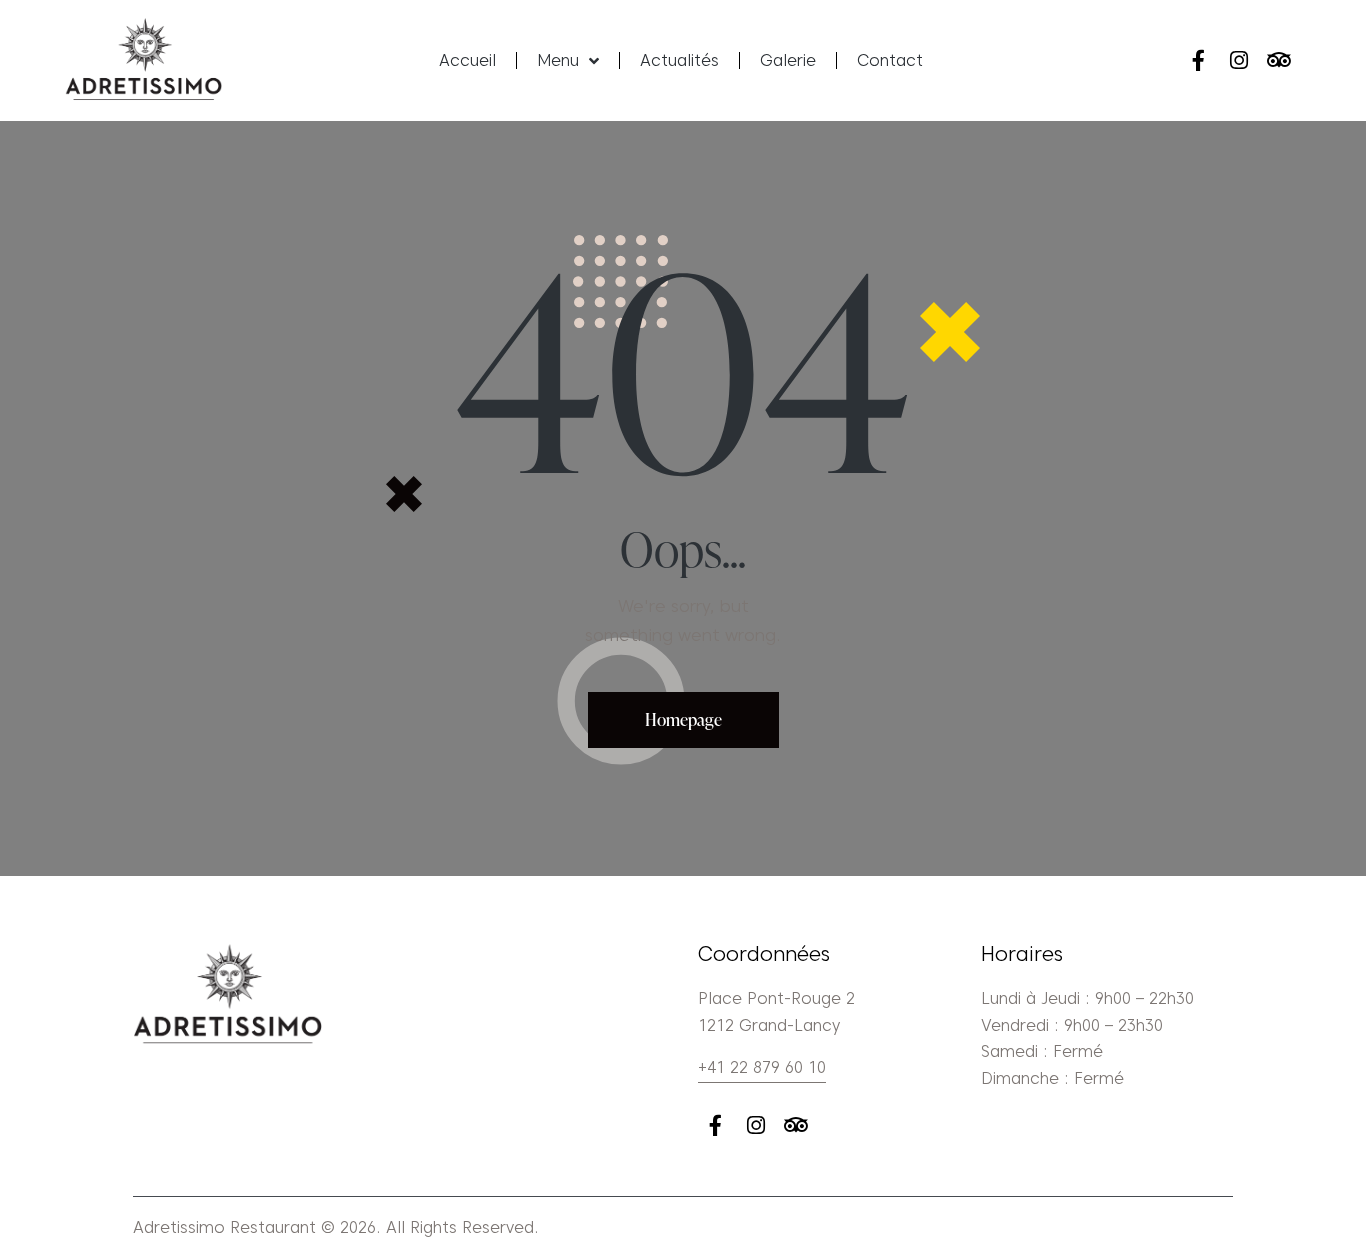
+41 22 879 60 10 (762, 1067)
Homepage (683, 719)
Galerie (788, 60)
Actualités (679, 60)
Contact (890, 60)
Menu (558, 60)
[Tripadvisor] (1278, 60)
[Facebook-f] (1198, 60)
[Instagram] (1238, 60)
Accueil (467, 60)
